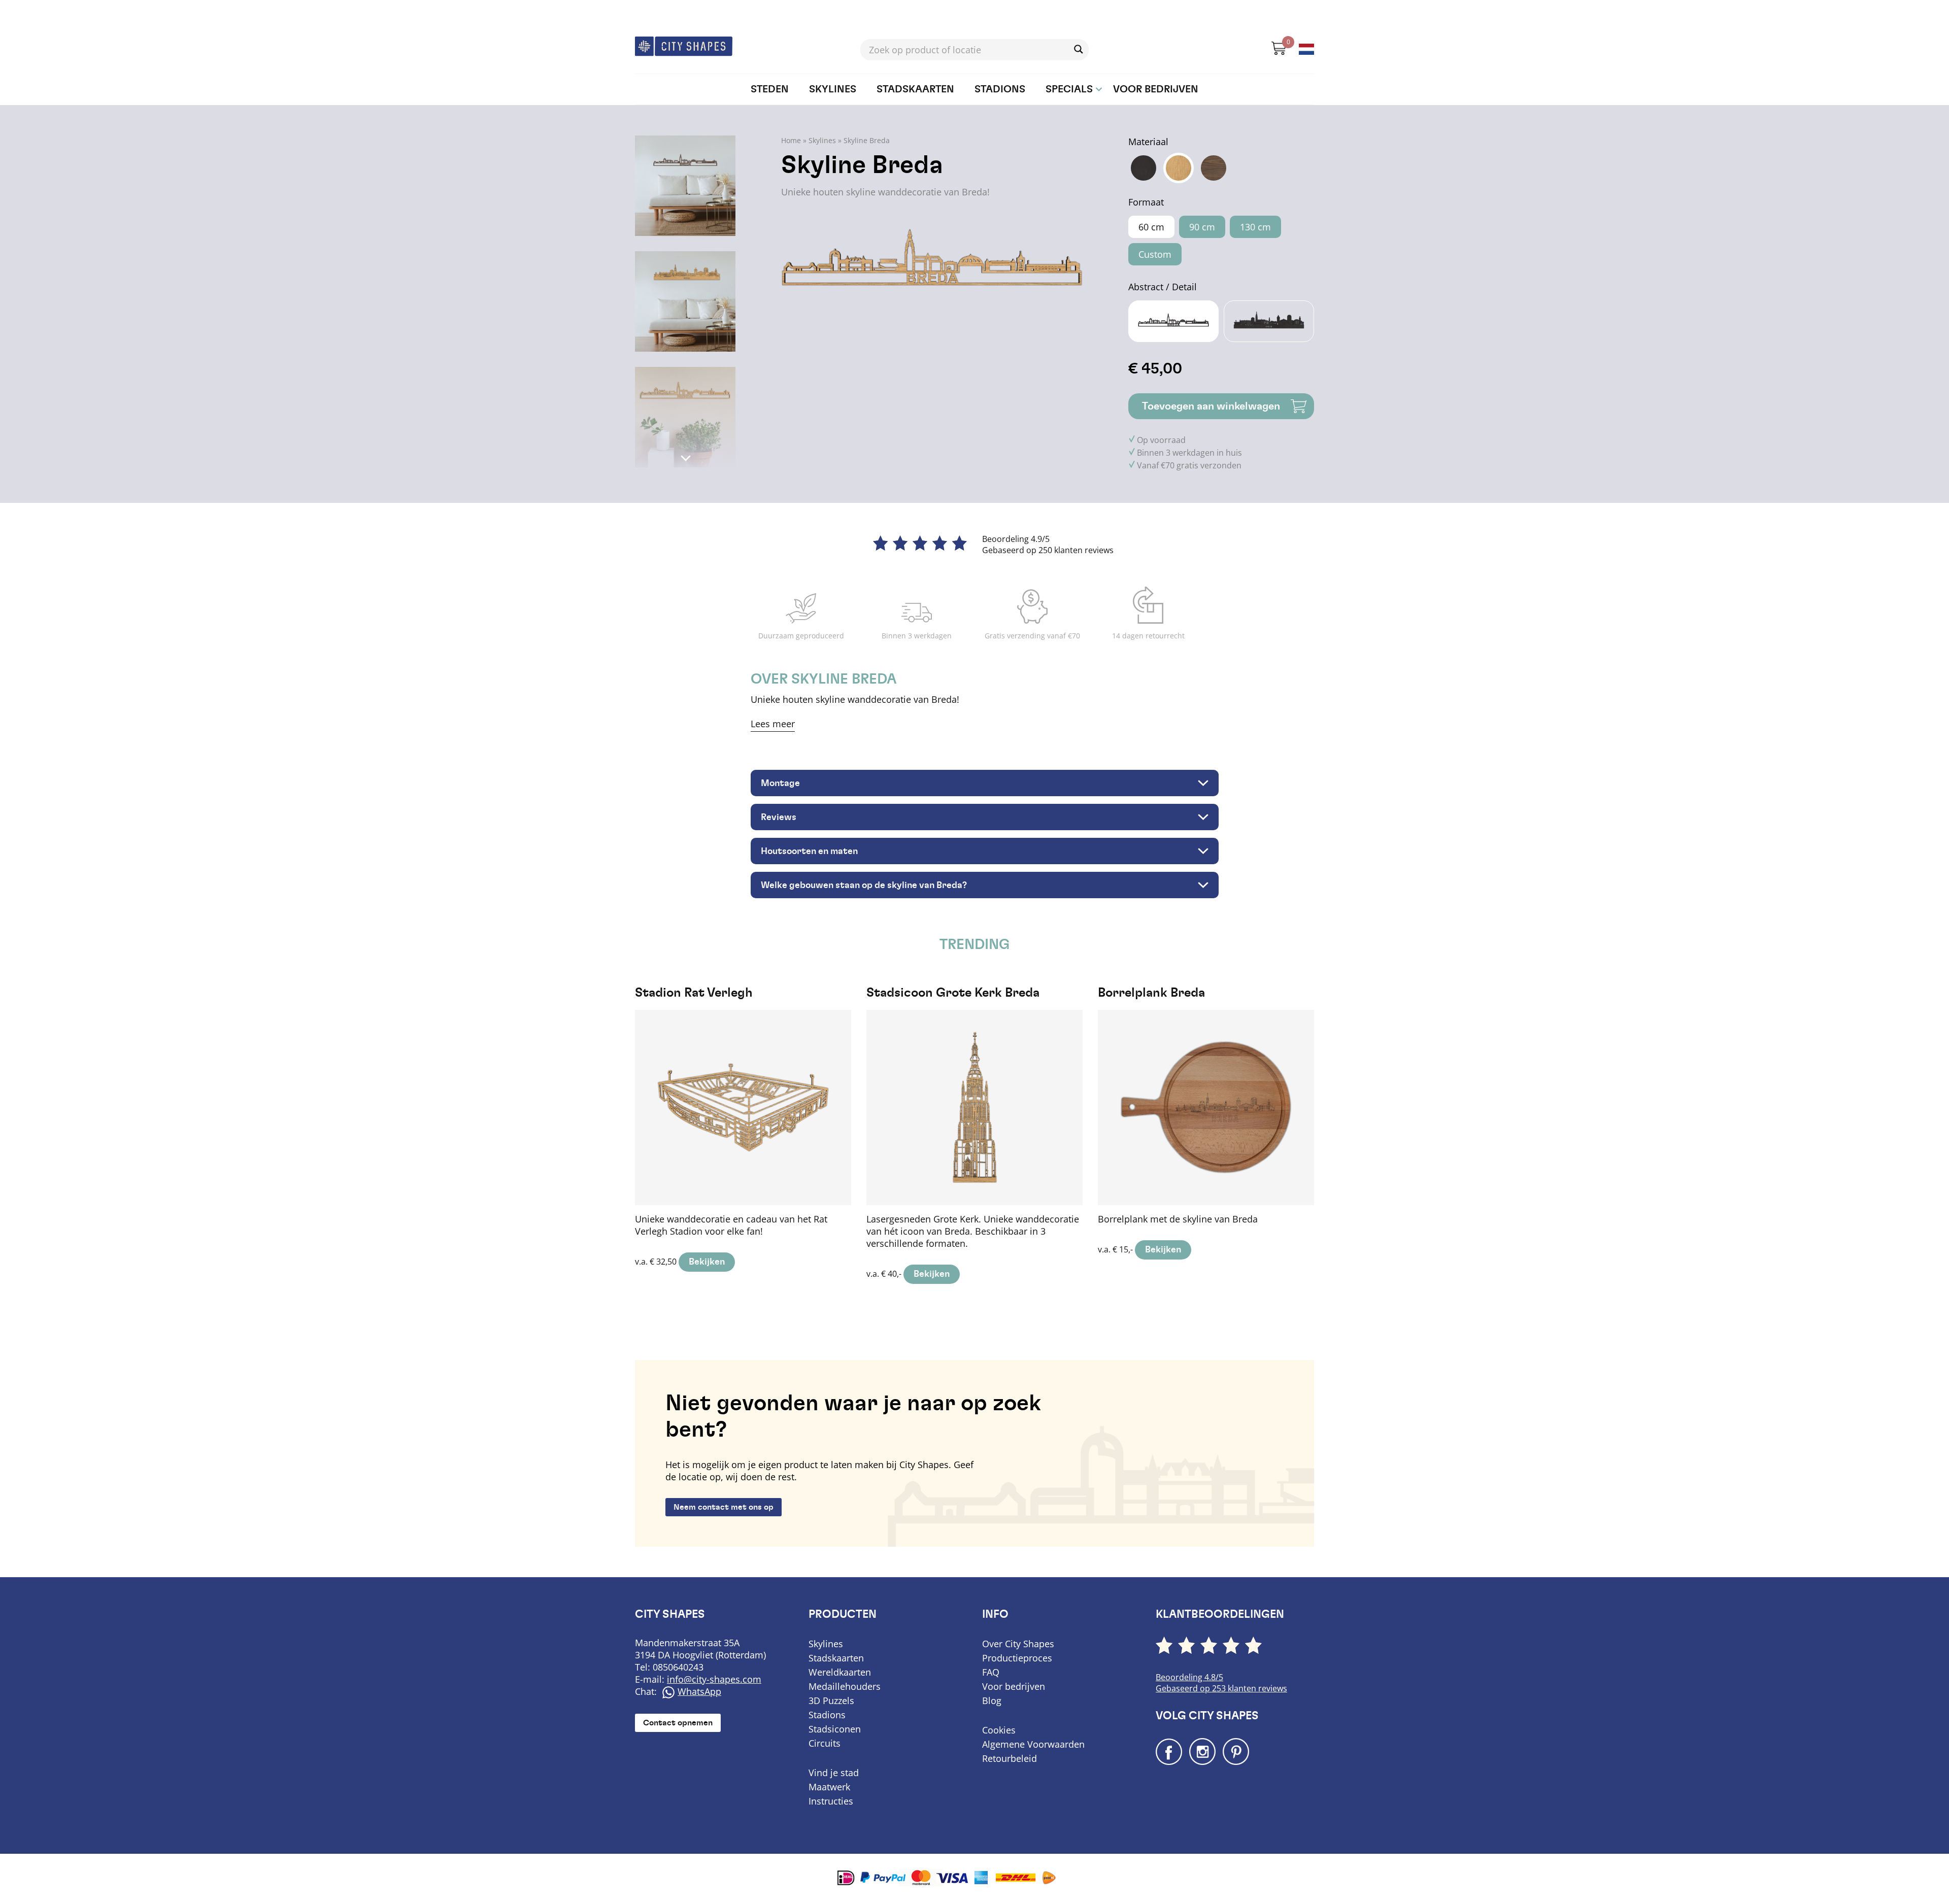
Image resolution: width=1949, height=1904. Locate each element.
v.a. (731, 1127)
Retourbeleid (1010, 1758)
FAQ (991, 1672)
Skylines (833, 89)
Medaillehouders (845, 1686)
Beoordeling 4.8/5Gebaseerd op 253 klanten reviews (1221, 1683)
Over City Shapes (1018, 1644)
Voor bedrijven (1156, 89)
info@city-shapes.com (714, 1679)
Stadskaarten (915, 89)
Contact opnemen (678, 1723)
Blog (992, 1701)
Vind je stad (834, 1773)
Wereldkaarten (840, 1672)
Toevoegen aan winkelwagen (1211, 406)
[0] (1274, 52)
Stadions (1000, 89)
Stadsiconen (835, 1729)
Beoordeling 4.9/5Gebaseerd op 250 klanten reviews (1048, 545)
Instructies (831, 1801)
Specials (1069, 89)
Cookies (999, 1730)
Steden (770, 89)
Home (791, 140)
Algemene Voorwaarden (1033, 1744)
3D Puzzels (831, 1701)
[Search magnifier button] (1079, 49)
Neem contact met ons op (724, 1507)
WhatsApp (699, 1691)
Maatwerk (829, 1787)
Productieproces (1017, 1658)
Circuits (825, 1743)
